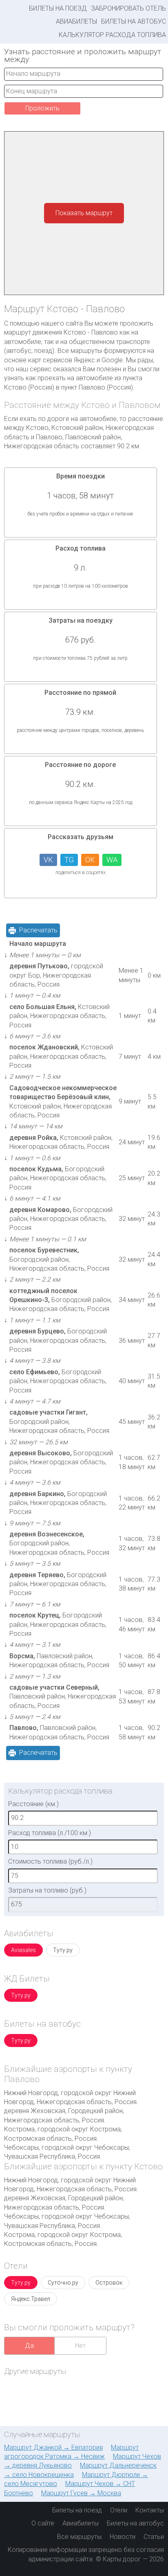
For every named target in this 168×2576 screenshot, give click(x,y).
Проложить (42, 108)
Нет (80, 2346)
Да (29, 2346)
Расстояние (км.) (33, 1804)
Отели (119, 2510)
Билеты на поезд (58, 8)
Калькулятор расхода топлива (112, 35)
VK (48, 860)
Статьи (154, 2537)
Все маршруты (79, 2537)
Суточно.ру (63, 2283)
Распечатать (38, 930)
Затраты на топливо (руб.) (47, 1890)
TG (69, 860)
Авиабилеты (76, 21)
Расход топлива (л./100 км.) (50, 1833)
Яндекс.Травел (31, 2299)
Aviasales (23, 1950)
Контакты (150, 2510)
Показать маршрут (84, 213)
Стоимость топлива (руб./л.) (50, 1861)
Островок (109, 2283)
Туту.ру (63, 1950)
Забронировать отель (128, 8)
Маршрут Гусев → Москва (81, 2493)
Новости (123, 2537)
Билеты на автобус (134, 21)
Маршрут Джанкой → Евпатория (53, 2447)
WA (112, 860)
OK (90, 860)
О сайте (43, 2523)
